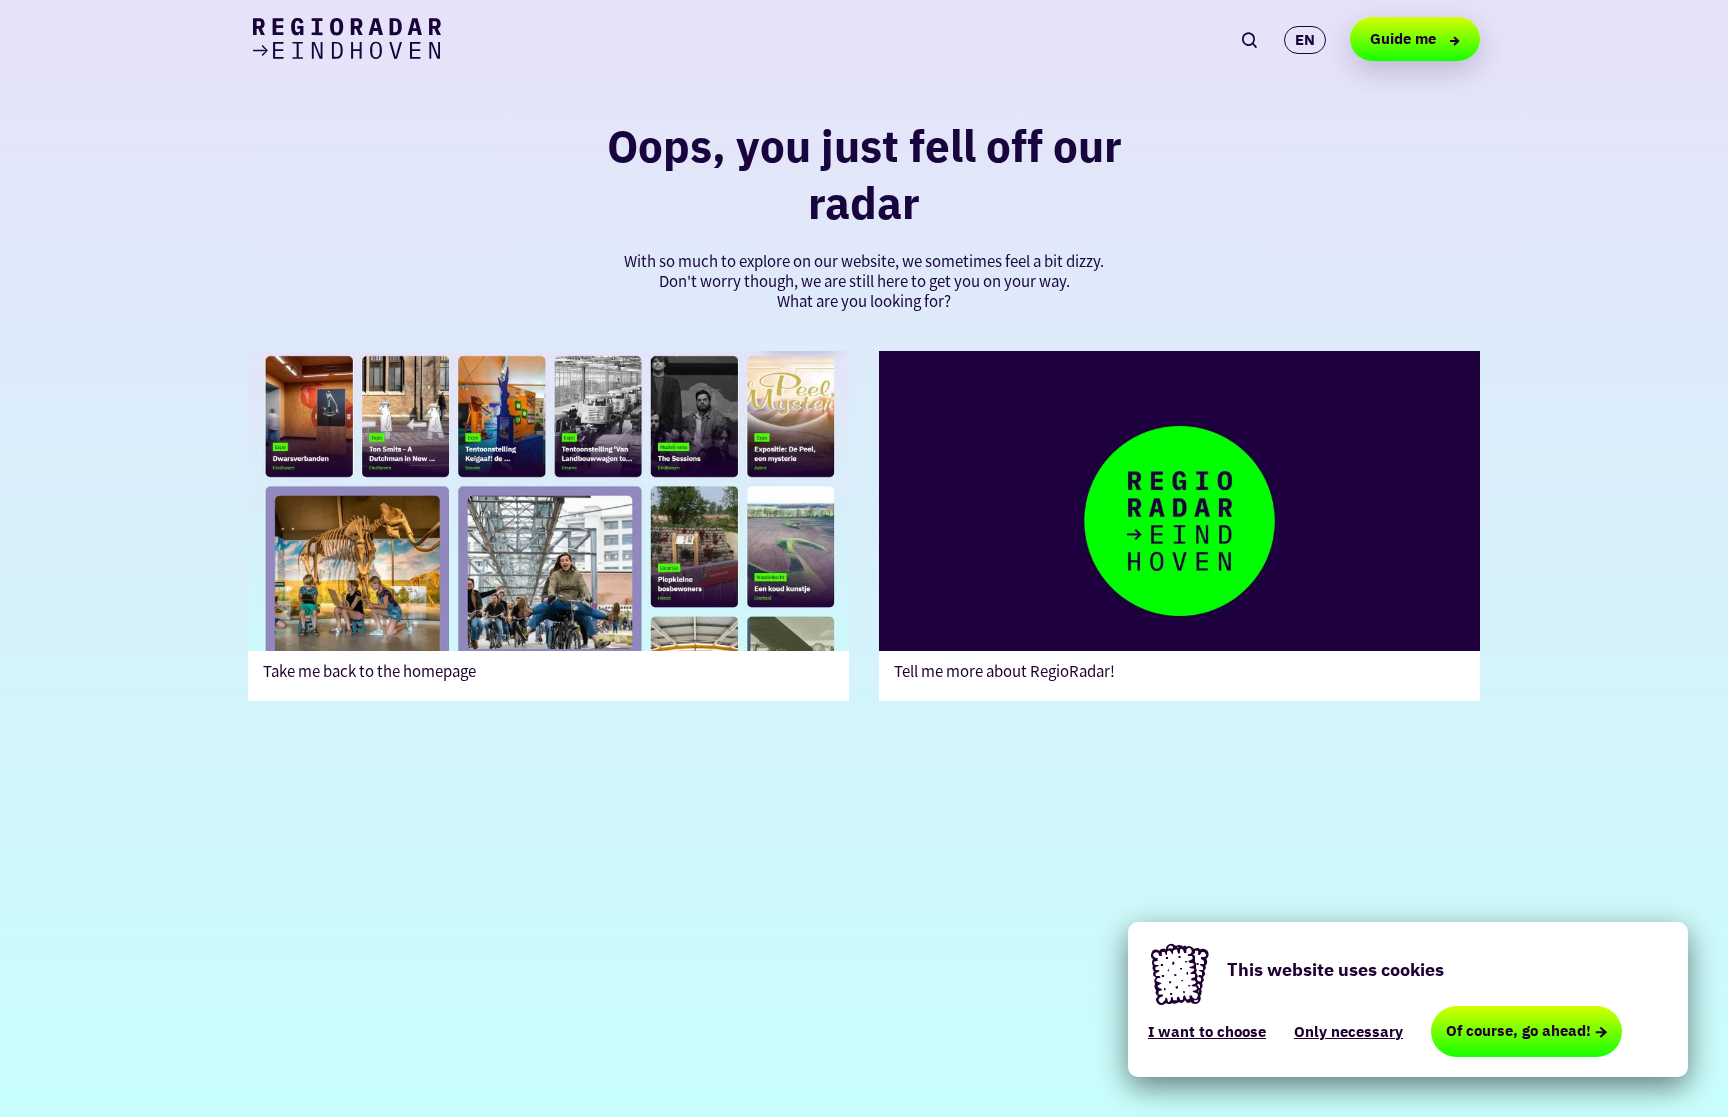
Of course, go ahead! (1518, 1030)
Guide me (1405, 38)
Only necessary (1348, 1031)
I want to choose (1207, 1031)
